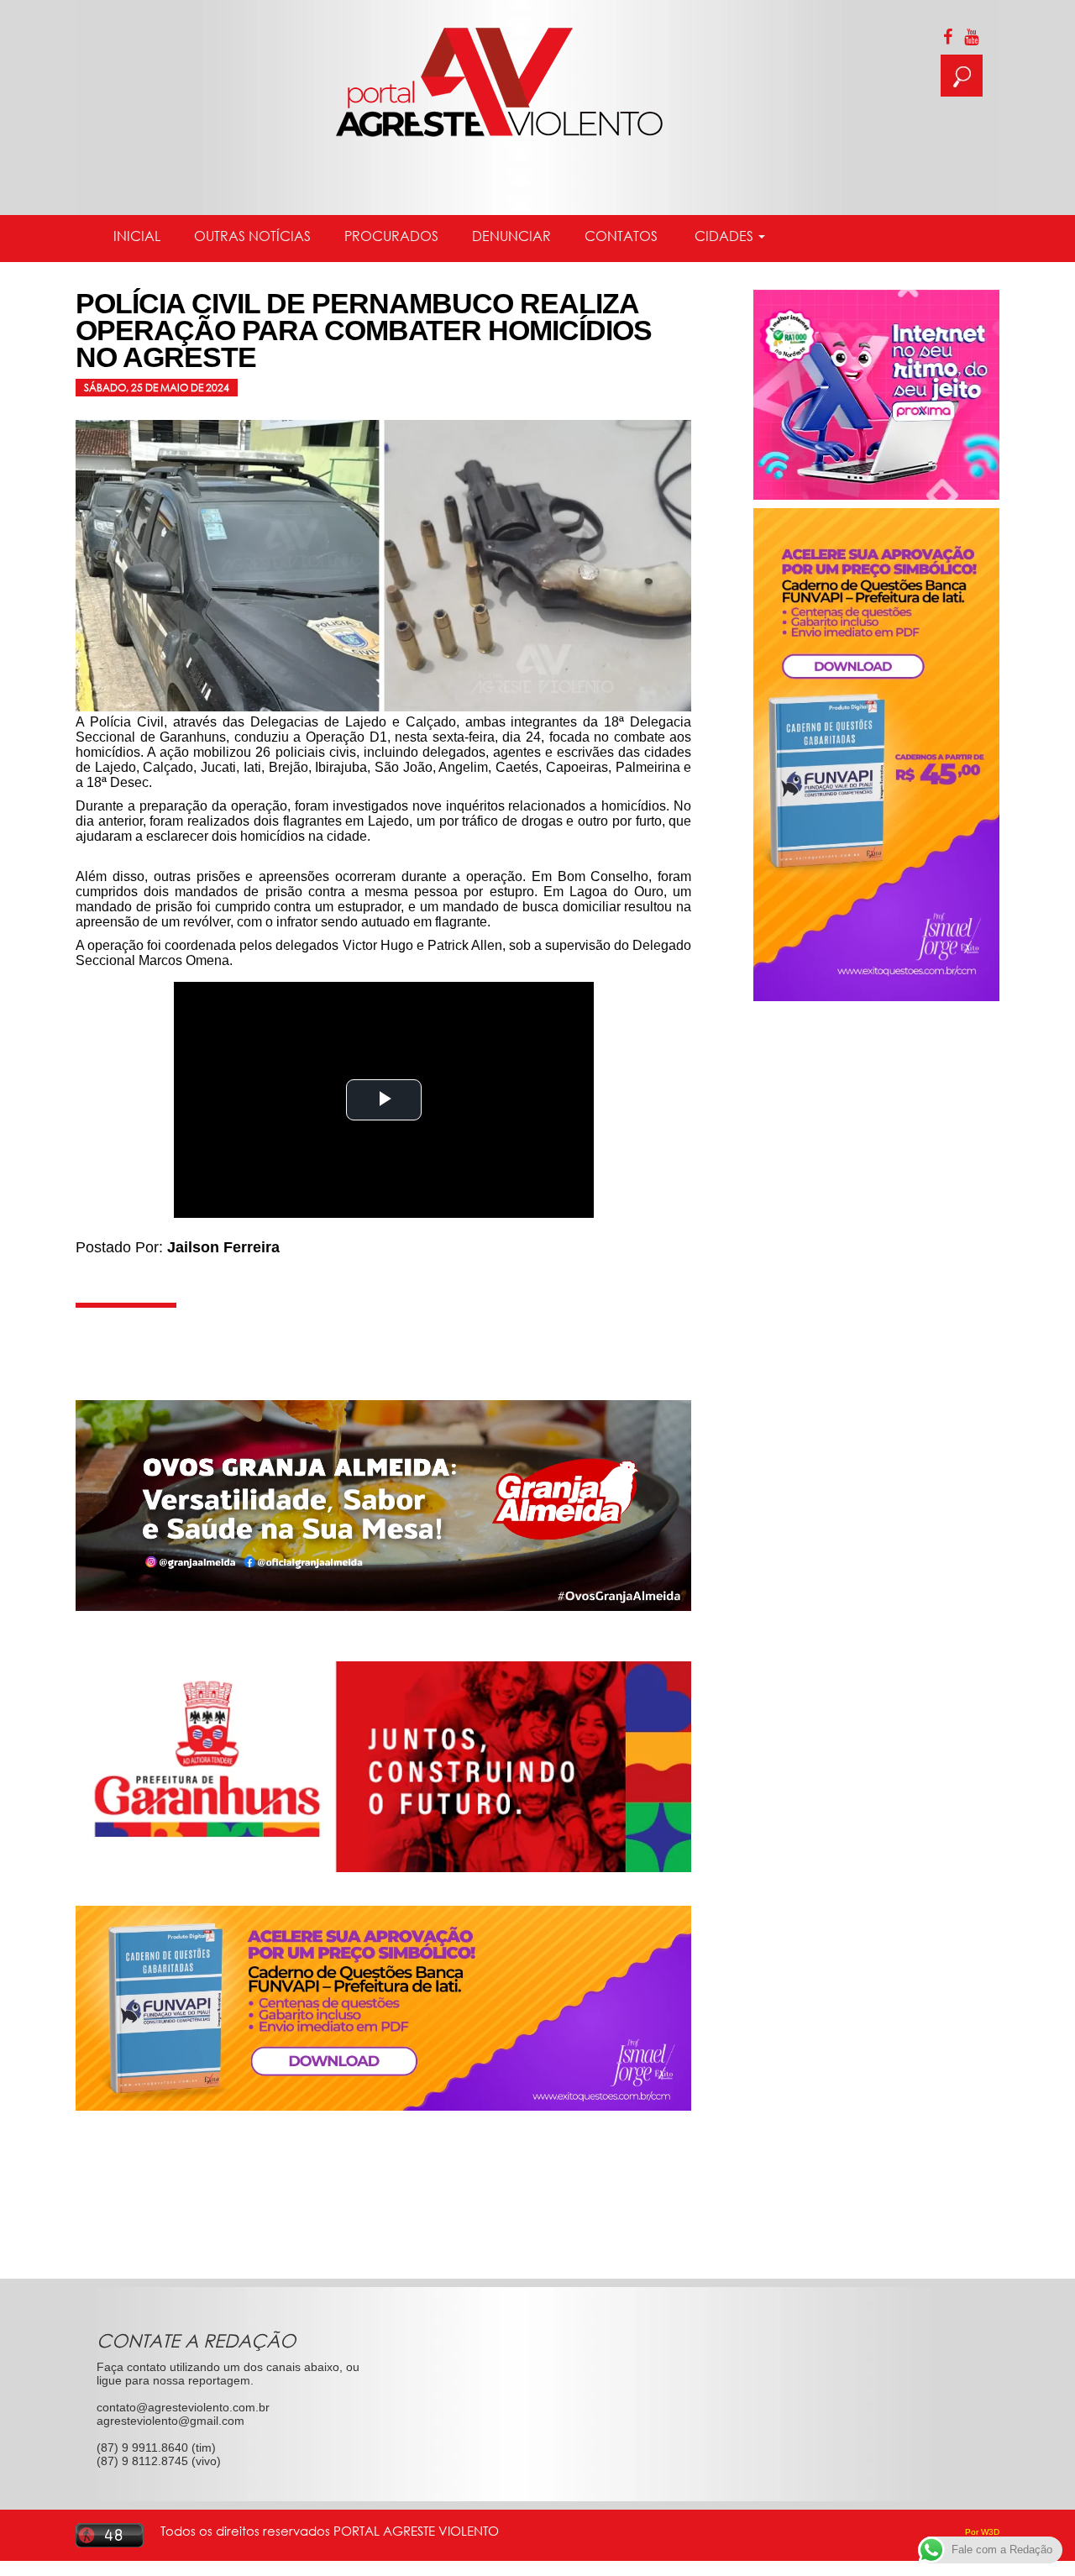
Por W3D (982, 2532)
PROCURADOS (391, 236)
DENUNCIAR (511, 236)
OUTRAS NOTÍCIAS (252, 236)
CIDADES (724, 236)
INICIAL (137, 236)
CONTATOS (621, 236)
